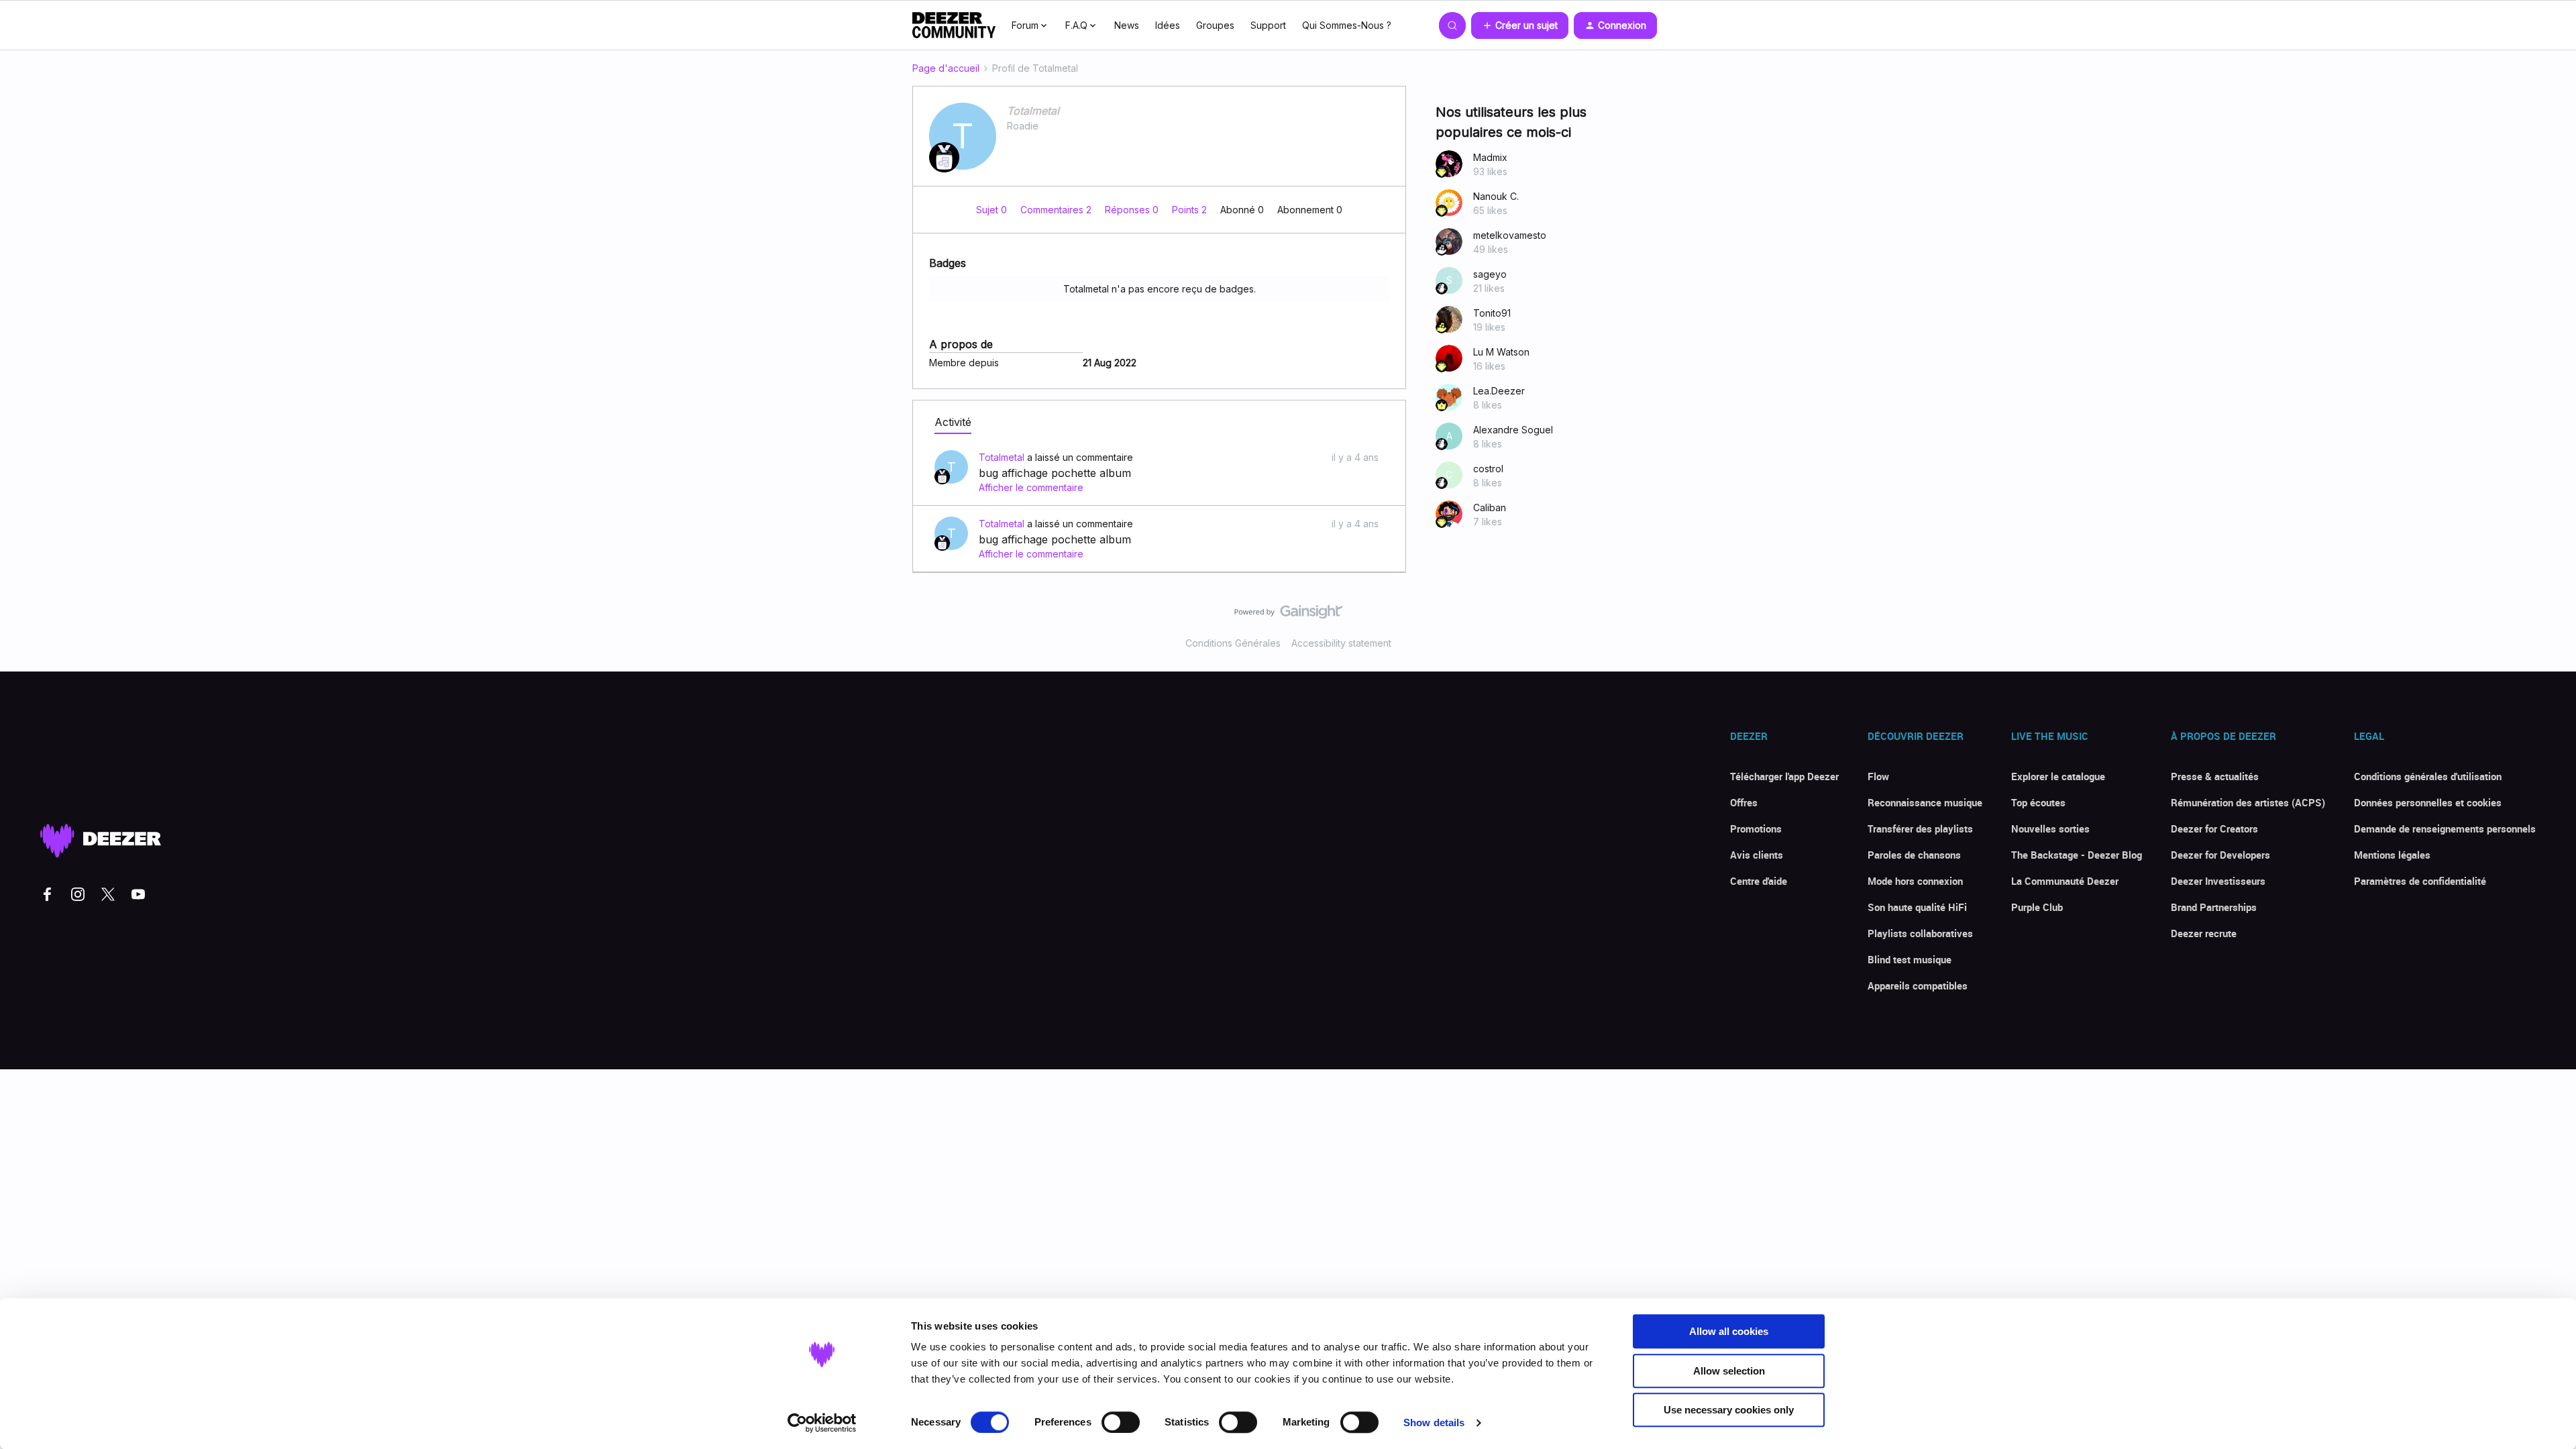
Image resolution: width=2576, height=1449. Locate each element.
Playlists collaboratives (1920, 933)
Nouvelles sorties (2050, 828)
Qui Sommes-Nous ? (1347, 25)
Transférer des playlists (1920, 828)
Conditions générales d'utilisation (2428, 776)
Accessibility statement (1341, 643)
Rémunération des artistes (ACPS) (2248, 802)
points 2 (1191, 210)
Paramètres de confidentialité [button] (2420, 881)
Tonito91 (1492, 313)
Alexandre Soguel (1513, 430)
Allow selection (1729, 1371)
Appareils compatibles (1918, 985)
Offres (1744, 802)
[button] (1520, 25)
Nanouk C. (1496, 196)
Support (1268, 25)
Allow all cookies (1729, 1331)
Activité (953, 422)
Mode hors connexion (1915, 881)
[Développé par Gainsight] (1288, 615)
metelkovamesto (1510, 235)
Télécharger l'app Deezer (1784, 776)
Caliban (1490, 507)
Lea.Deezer (1499, 391)
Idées (1168, 25)
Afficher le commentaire (1031, 487)
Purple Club (2037, 907)
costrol (1488, 469)
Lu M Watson (1501, 352)
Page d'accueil (946, 68)
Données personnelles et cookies (2428, 802)
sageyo (1490, 274)
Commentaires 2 (1057, 210)
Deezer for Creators (2214, 828)
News (1127, 25)
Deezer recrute (2204, 933)
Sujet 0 (993, 210)
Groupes (1215, 25)
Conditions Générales (1233, 643)
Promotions (1756, 828)
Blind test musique (1910, 959)
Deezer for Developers (2220, 855)
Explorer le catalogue (2058, 776)
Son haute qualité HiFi (1917, 907)
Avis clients (1757, 855)
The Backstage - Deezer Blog (2077, 855)
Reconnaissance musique (1925, 802)
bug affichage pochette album (1055, 473)
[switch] (1121, 1422)
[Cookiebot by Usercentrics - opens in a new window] (822, 1423)
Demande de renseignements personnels (2445, 828)
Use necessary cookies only (1729, 1410)
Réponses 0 (1133, 210)
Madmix (1490, 157)
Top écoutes (2038, 802)
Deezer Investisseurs (2218, 881)
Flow (1878, 776)
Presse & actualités (2215, 776)
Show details (1434, 1423)
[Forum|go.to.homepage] (954, 25)
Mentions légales (2392, 855)
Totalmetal (1033, 111)
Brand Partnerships (2214, 907)
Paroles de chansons (1914, 855)
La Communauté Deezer (2065, 881)
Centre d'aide (1759, 881)
